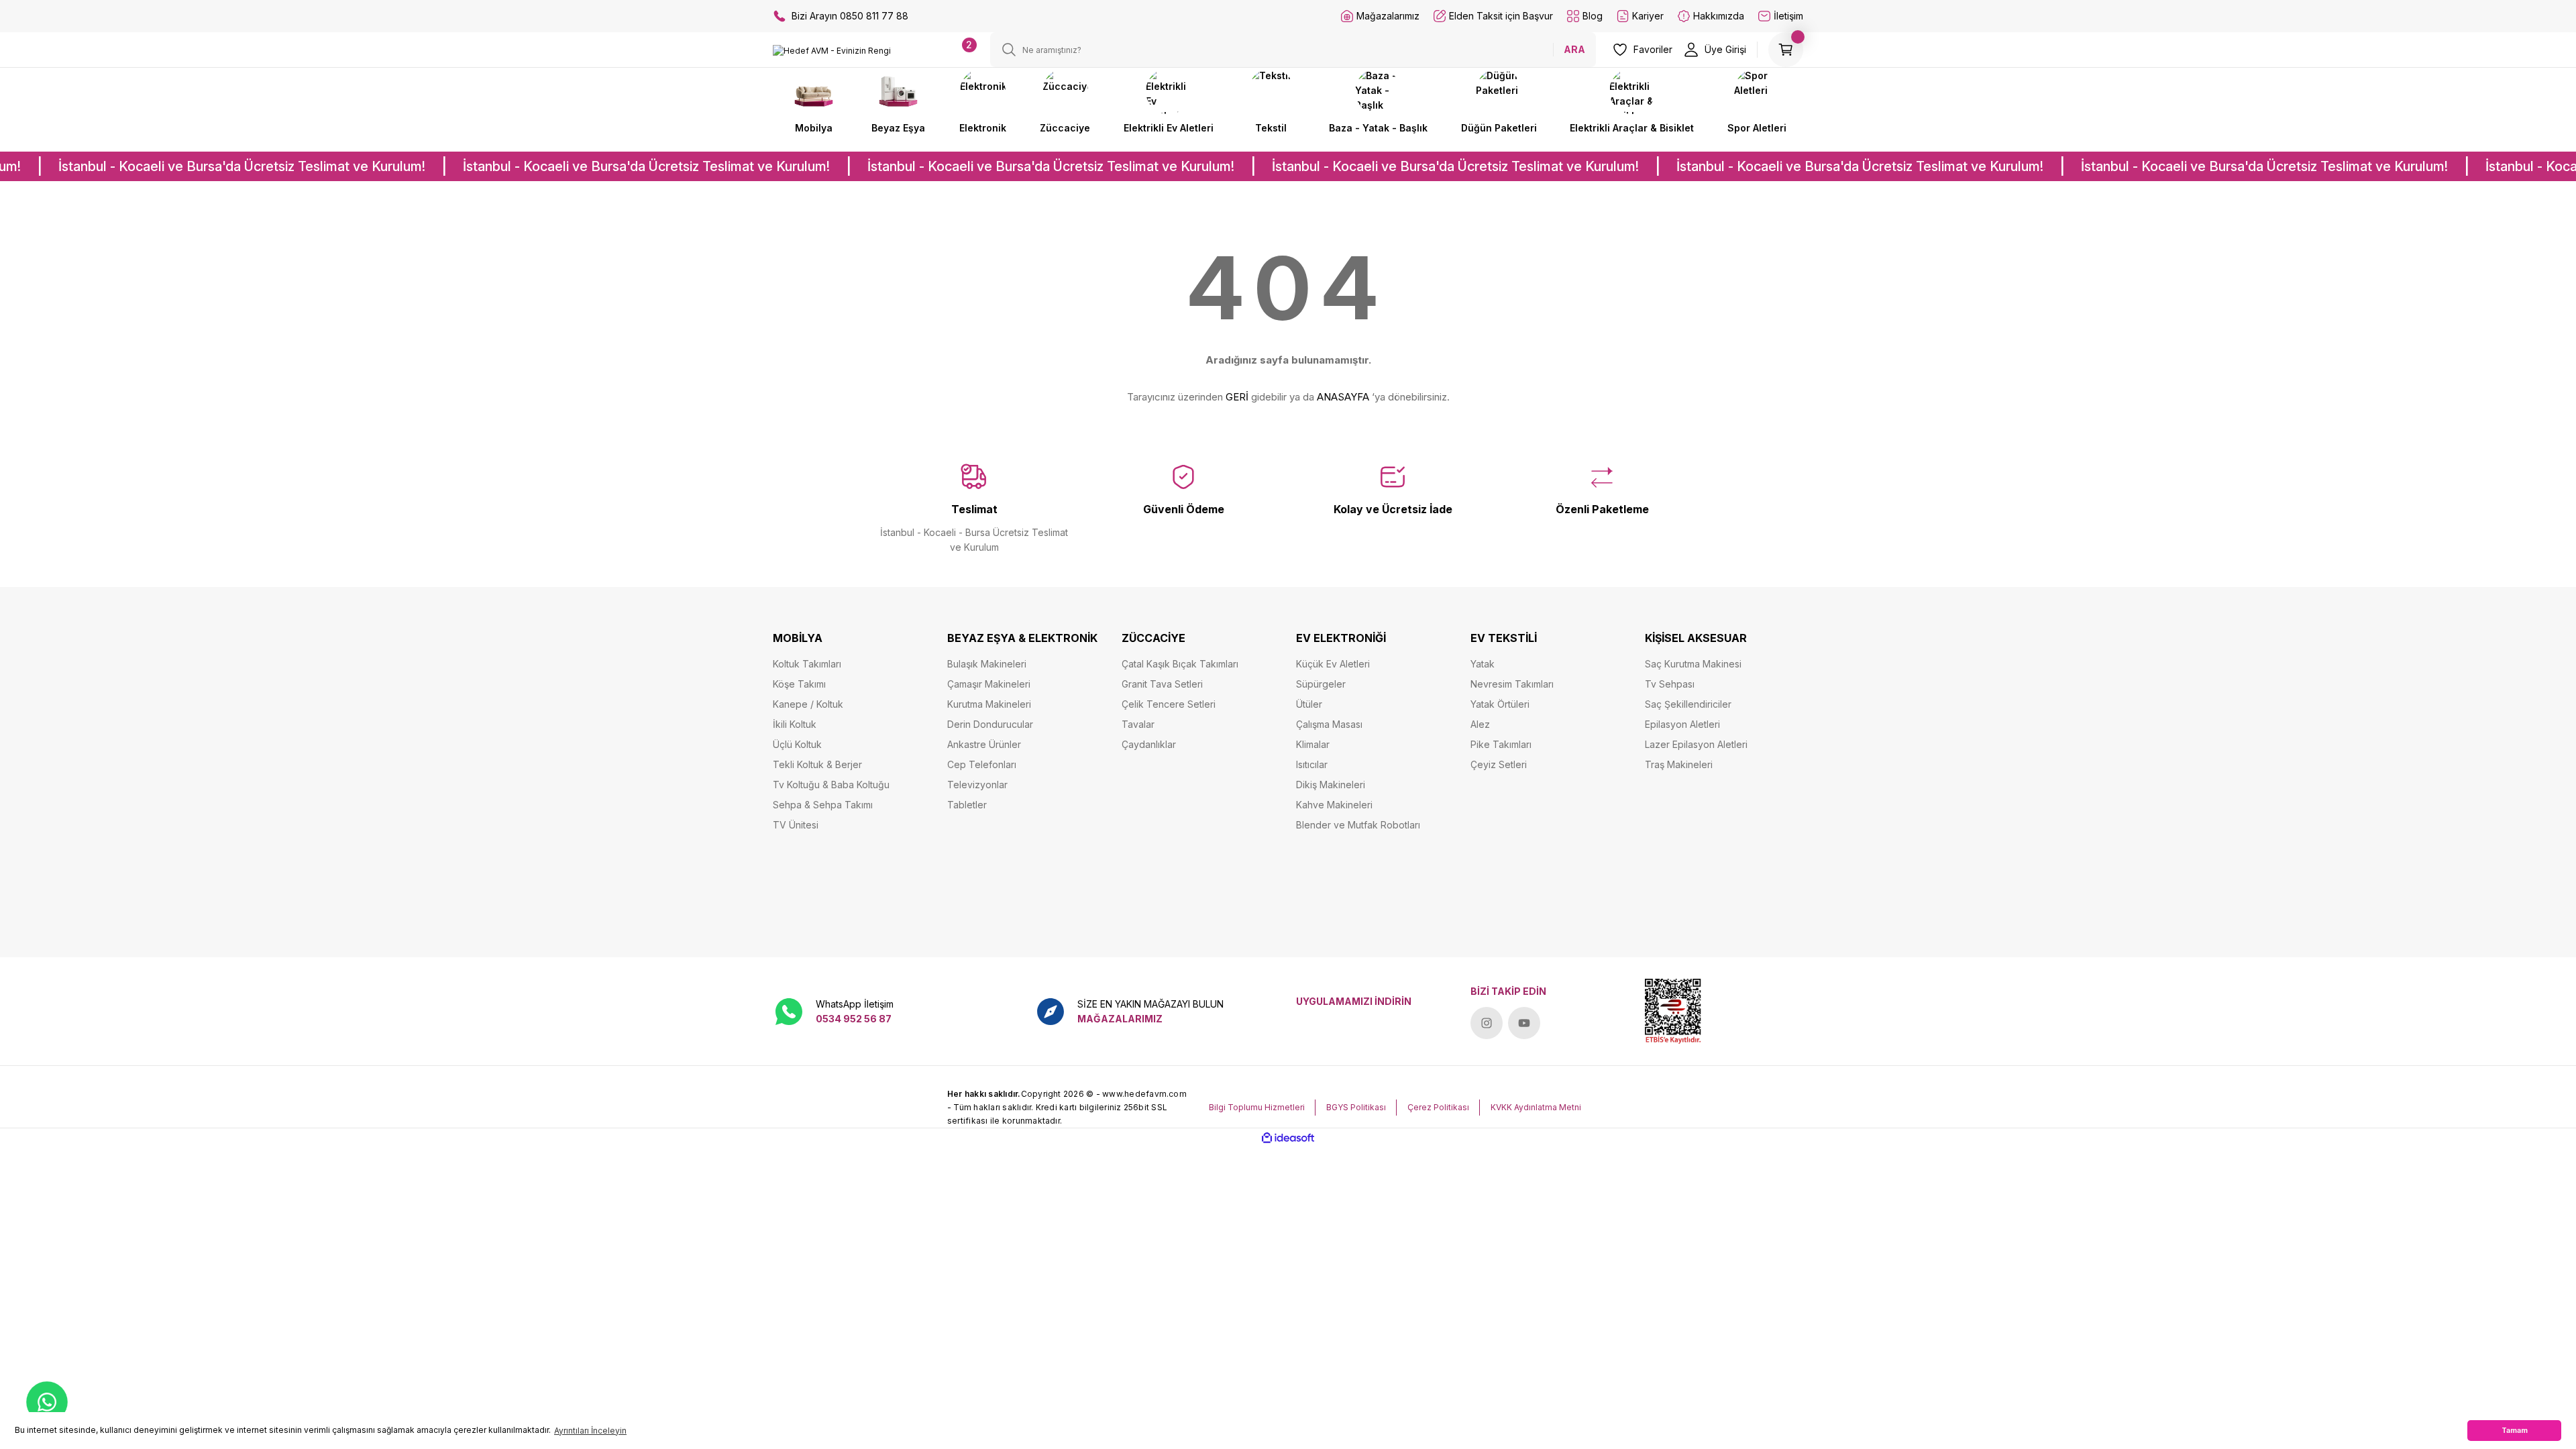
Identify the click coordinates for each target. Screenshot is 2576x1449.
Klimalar (1313, 744)
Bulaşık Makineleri (987, 664)
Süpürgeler (1321, 684)
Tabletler (967, 805)
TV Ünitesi (796, 825)
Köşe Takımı (799, 684)
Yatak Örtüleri (1500, 704)
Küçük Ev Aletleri (1333, 664)
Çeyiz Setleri (1499, 764)
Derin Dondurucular (990, 724)
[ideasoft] (1288, 1138)
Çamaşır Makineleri (989, 684)
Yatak (1483, 664)
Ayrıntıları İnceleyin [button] (590, 1431)
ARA (1574, 49)
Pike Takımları (1501, 744)
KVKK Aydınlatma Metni (1536, 1107)
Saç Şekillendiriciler (1688, 704)
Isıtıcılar (1312, 764)
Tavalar (1138, 724)
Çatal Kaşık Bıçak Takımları (1180, 664)
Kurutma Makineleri (989, 704)
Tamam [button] (2515, 1431)
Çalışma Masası (1329, 724)
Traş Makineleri (1679, 764)
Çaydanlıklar (1149, 744)
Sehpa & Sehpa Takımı (823, 805)
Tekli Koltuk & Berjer (817, 764)
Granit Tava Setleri (1162, 684)
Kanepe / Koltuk (808, 704)
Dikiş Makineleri (1331, 785)
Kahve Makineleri (1334, 805)
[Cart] (1786, 50)
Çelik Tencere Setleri (1169, 704)
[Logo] (832, 51)
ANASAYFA (1343, 397)
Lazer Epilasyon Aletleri (1696, 744)
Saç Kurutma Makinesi (1693, 664)
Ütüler (1309, 704)
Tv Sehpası (1670, 684)
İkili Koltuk (795, 724)
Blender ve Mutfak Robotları (1358, 825)
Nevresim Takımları (1512, 684)
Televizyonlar (977, 785)
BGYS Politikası (1356, 1107)
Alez (1480, 724)
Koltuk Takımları (807, 664)
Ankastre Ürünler (984, 744)
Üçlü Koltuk (797, 744)
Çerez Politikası (1438, 1107)
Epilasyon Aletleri (1682, 724)
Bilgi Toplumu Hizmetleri (1257, 1107)
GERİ (1237, 397)
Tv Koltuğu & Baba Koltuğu (831, 785)
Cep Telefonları (982, 764)
